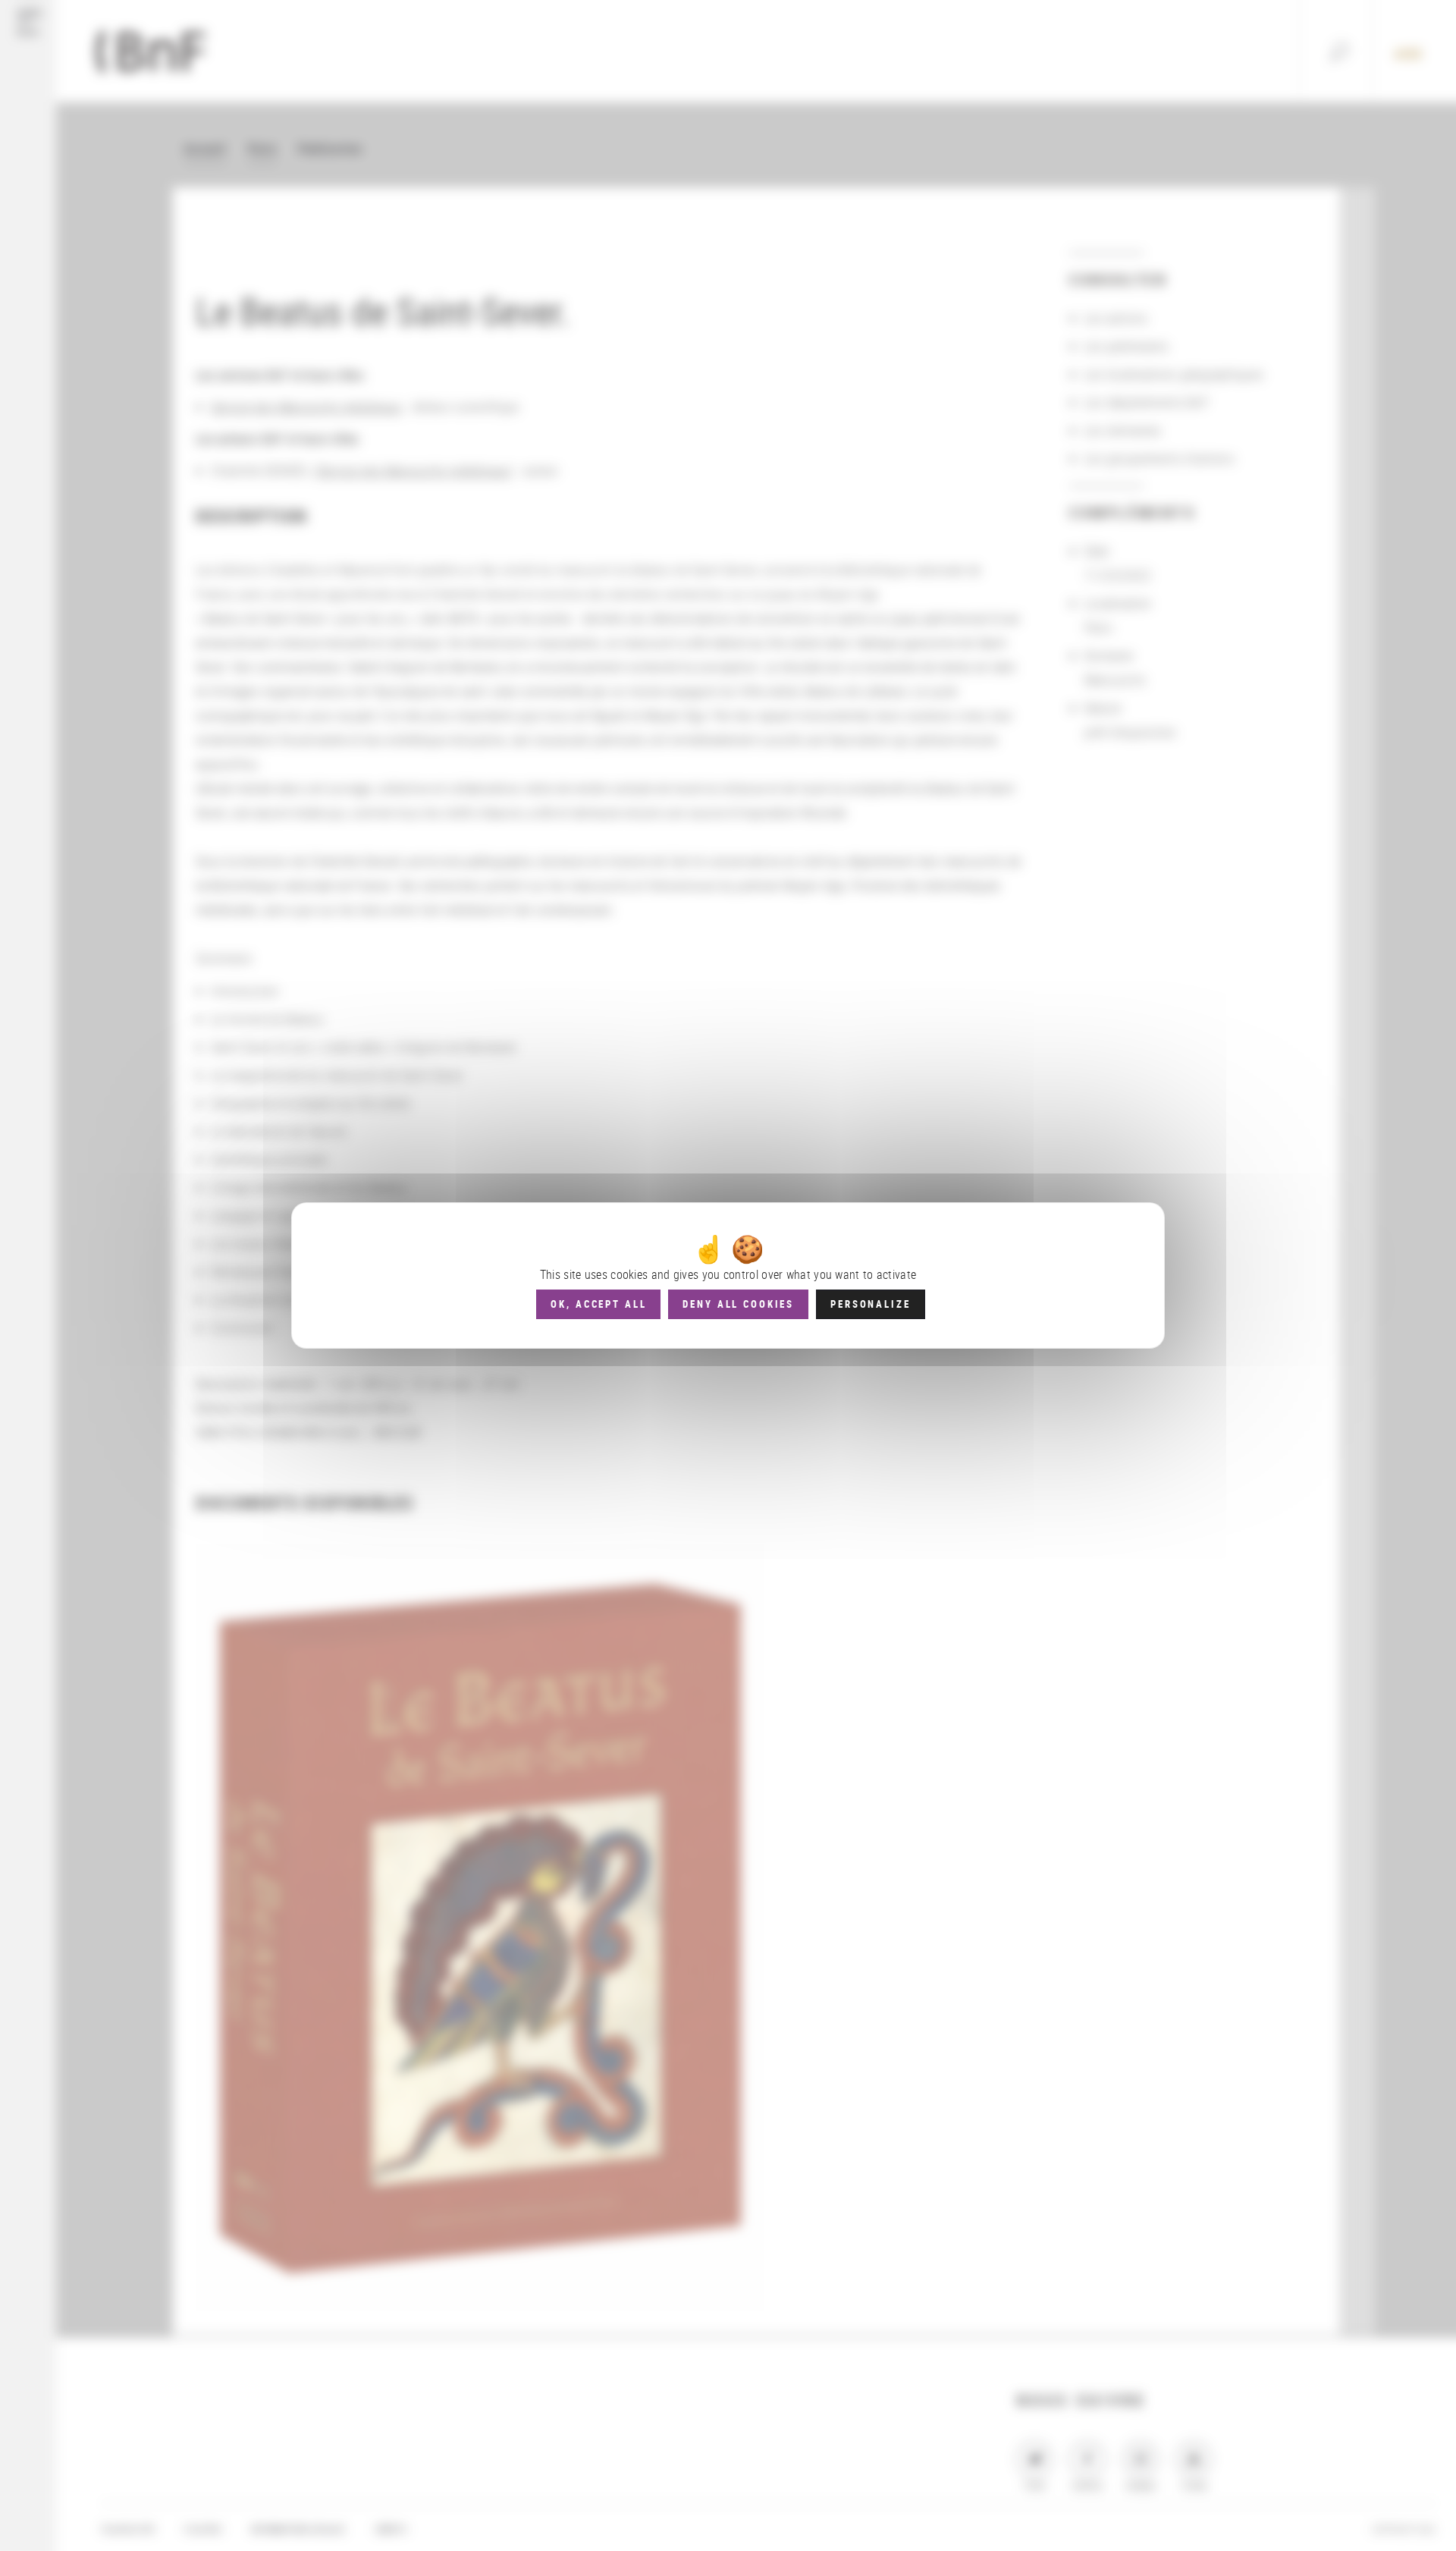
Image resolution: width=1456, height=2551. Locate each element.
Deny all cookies (738, 1304)
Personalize (870, 1304)
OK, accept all (598, 1304)
